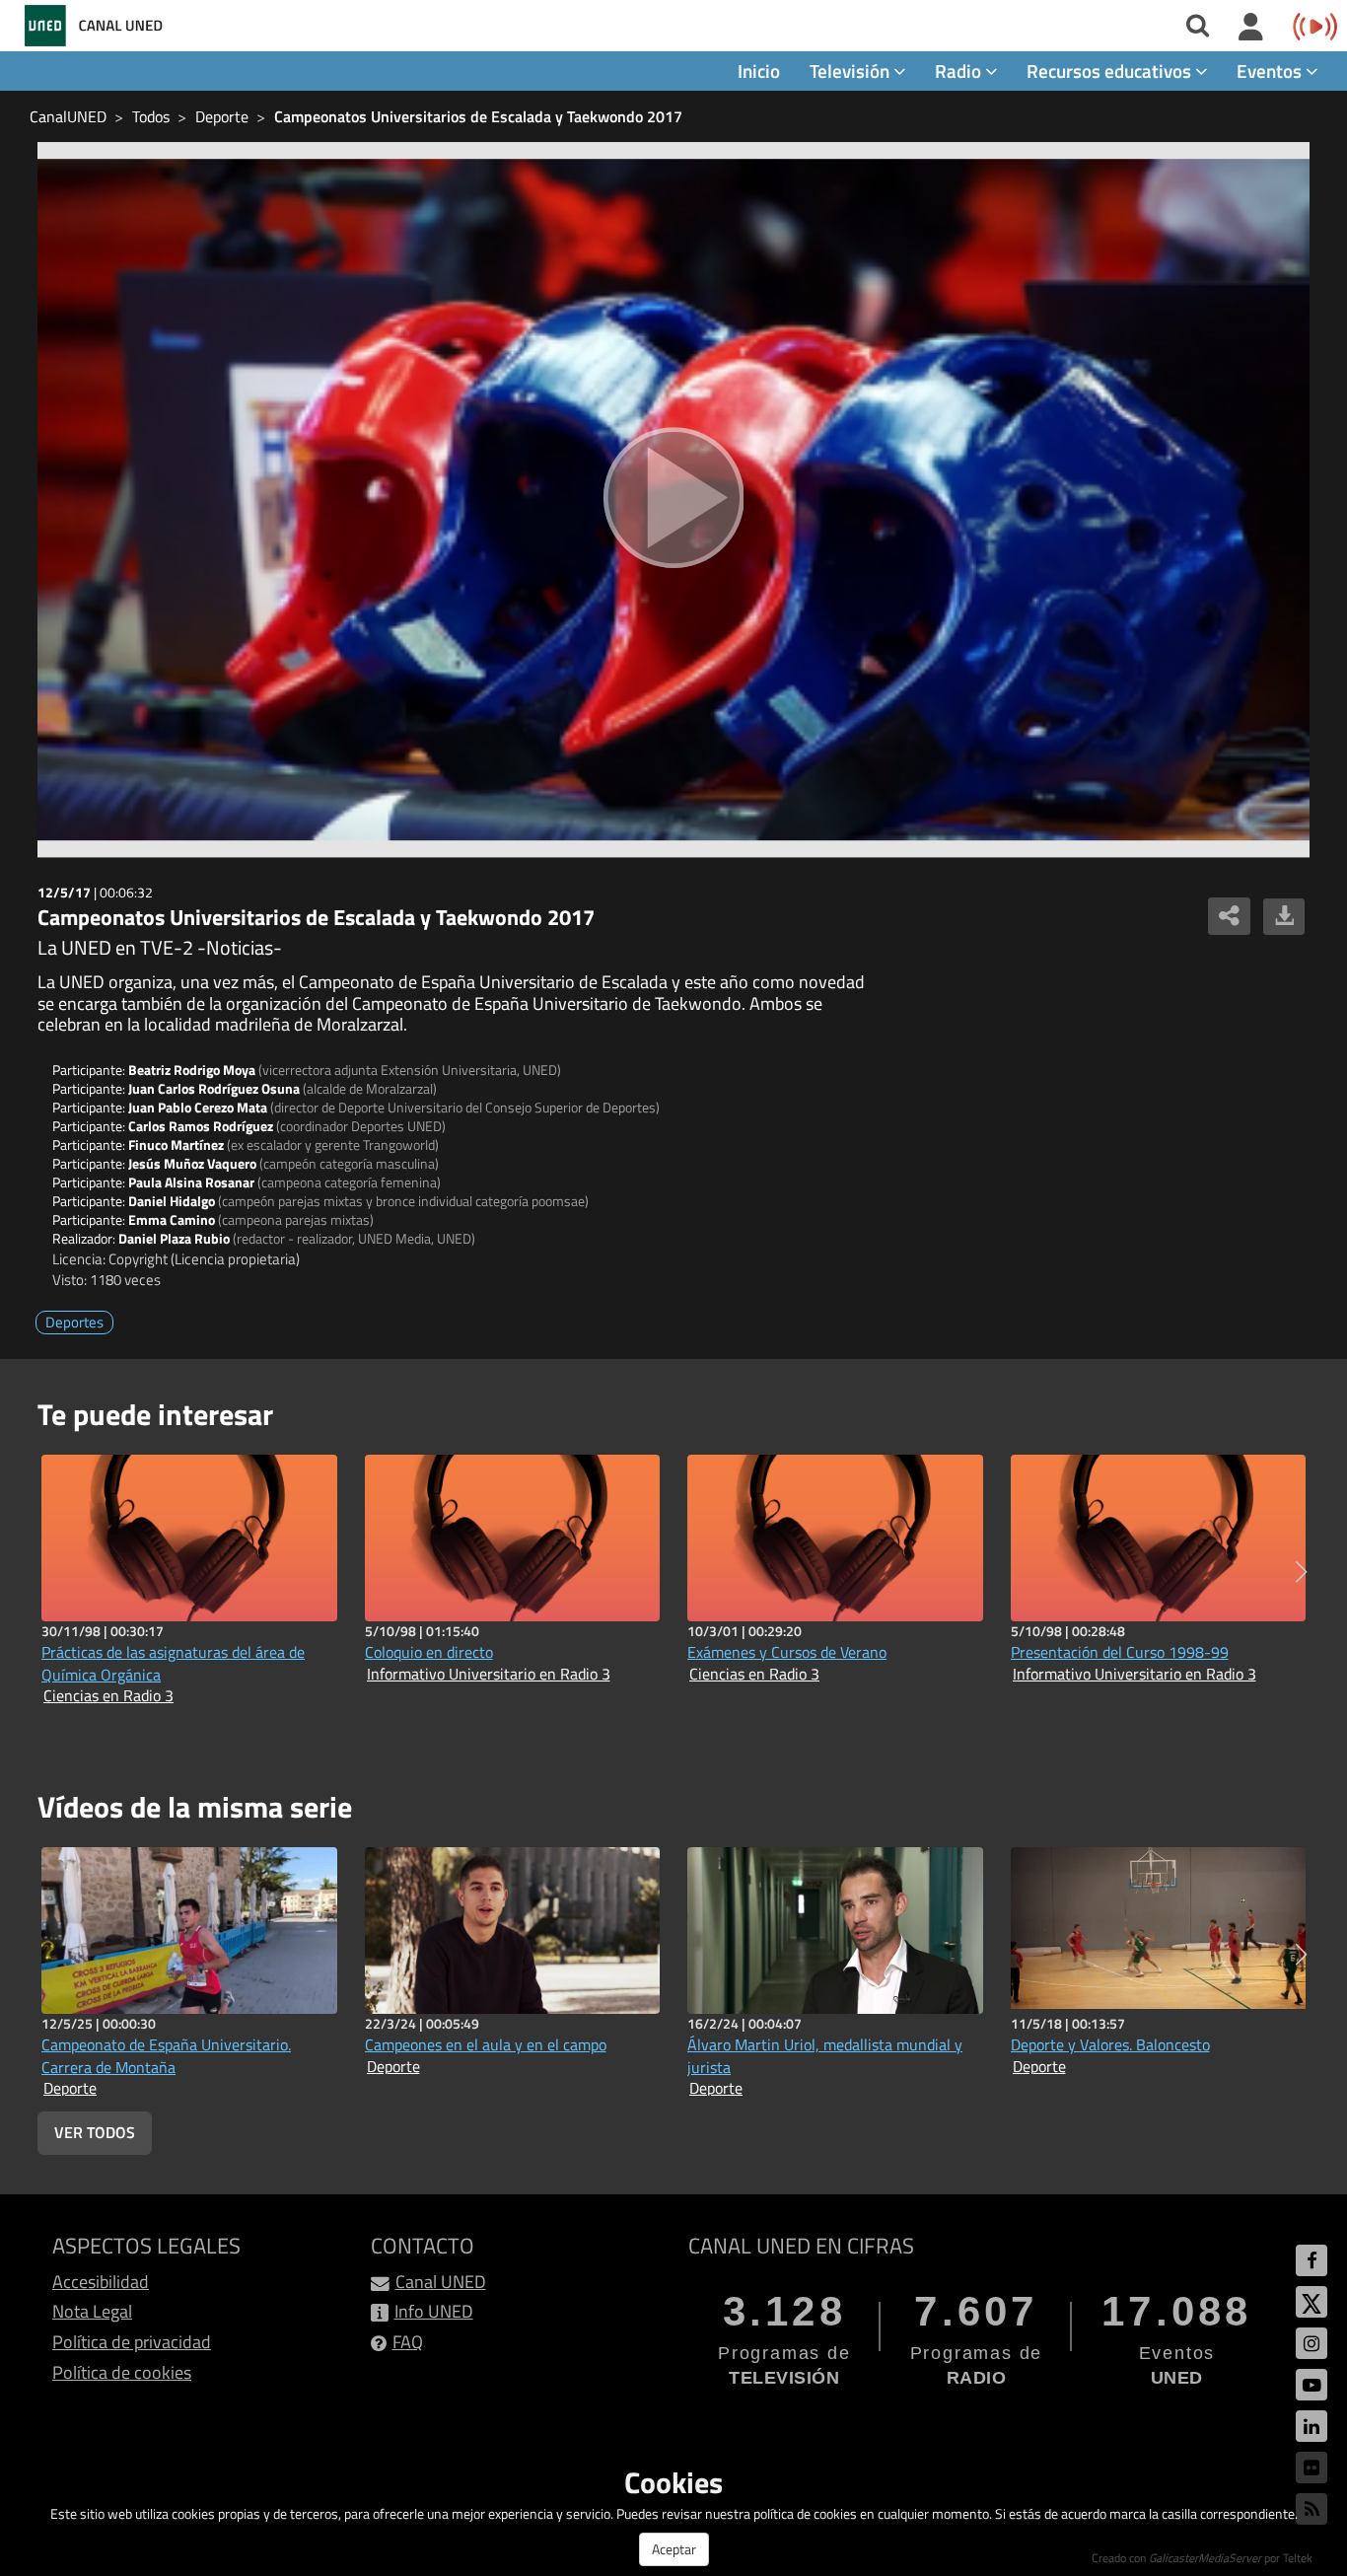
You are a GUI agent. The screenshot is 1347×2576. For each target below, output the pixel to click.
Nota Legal (92, 2311)
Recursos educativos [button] (1111, 71)
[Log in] (1251, 28)
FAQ (408, 2342)
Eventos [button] (1271, 71)
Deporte (222, 116)
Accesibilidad (101, 2282)
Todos (151, 116)
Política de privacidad (132, 2342)
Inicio (759, 71)
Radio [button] (960, 71)
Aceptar (674, 2549)
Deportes (74, 1322)
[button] (1301, 1572)
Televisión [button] (851, 71)
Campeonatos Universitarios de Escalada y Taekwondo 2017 (478, 116)
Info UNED (434, 2311)
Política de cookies (122, 2372)
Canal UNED (441, 2282)
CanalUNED (68, 116)
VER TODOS (95, 2132)
